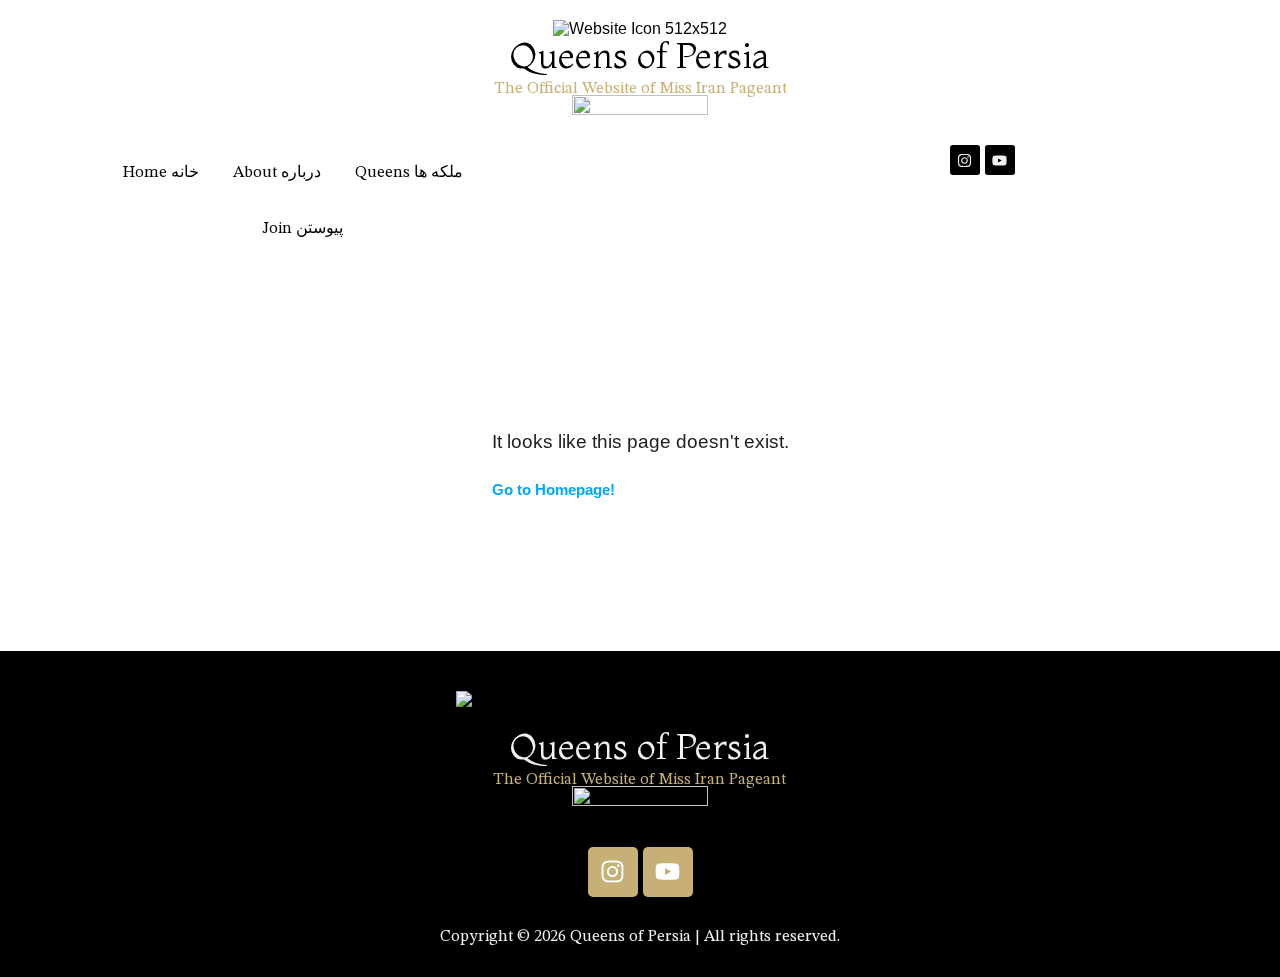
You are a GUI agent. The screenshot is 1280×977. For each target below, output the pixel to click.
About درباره (277, 173)
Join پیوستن (303, 229)
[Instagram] (965, 160)
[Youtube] (1000, 160)
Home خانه (161, 173)
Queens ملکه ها (409, 173)
